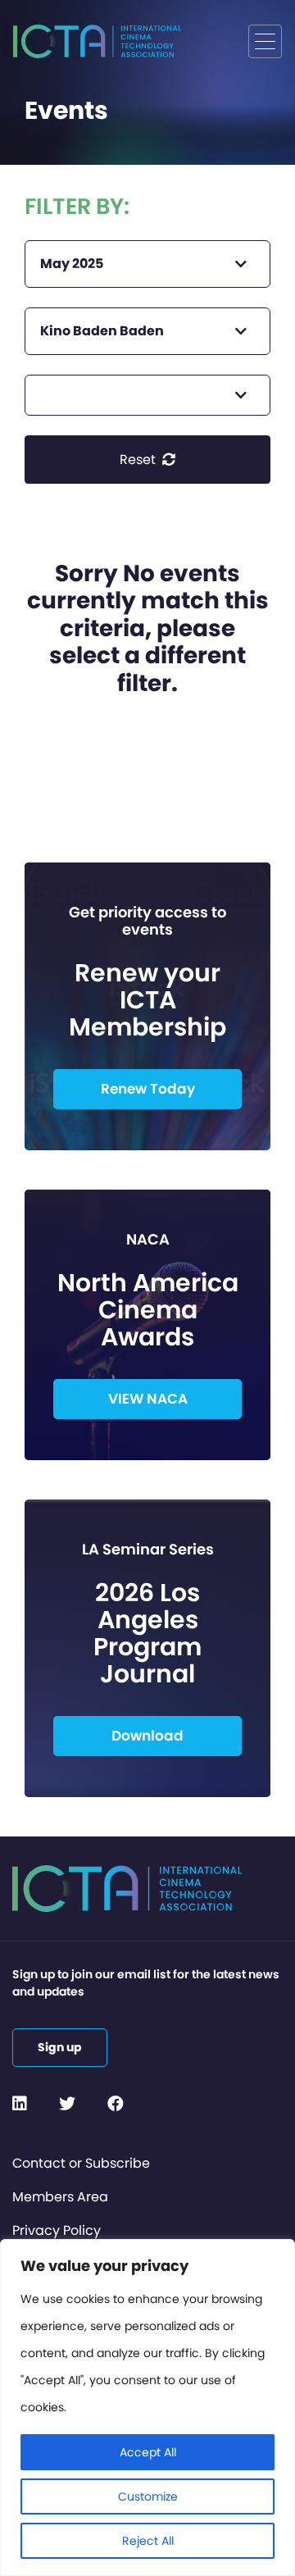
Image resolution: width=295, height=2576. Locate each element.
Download (147, 1736)
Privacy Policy (57, 2230)
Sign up (60, 2047)
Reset (139, 460)
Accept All (148, 2452)
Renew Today (148, 1089)
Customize (148, 2496)
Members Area (60, 2197)
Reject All (148, 2541)
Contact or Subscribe (81, 2163)
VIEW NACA (148, 1399)
